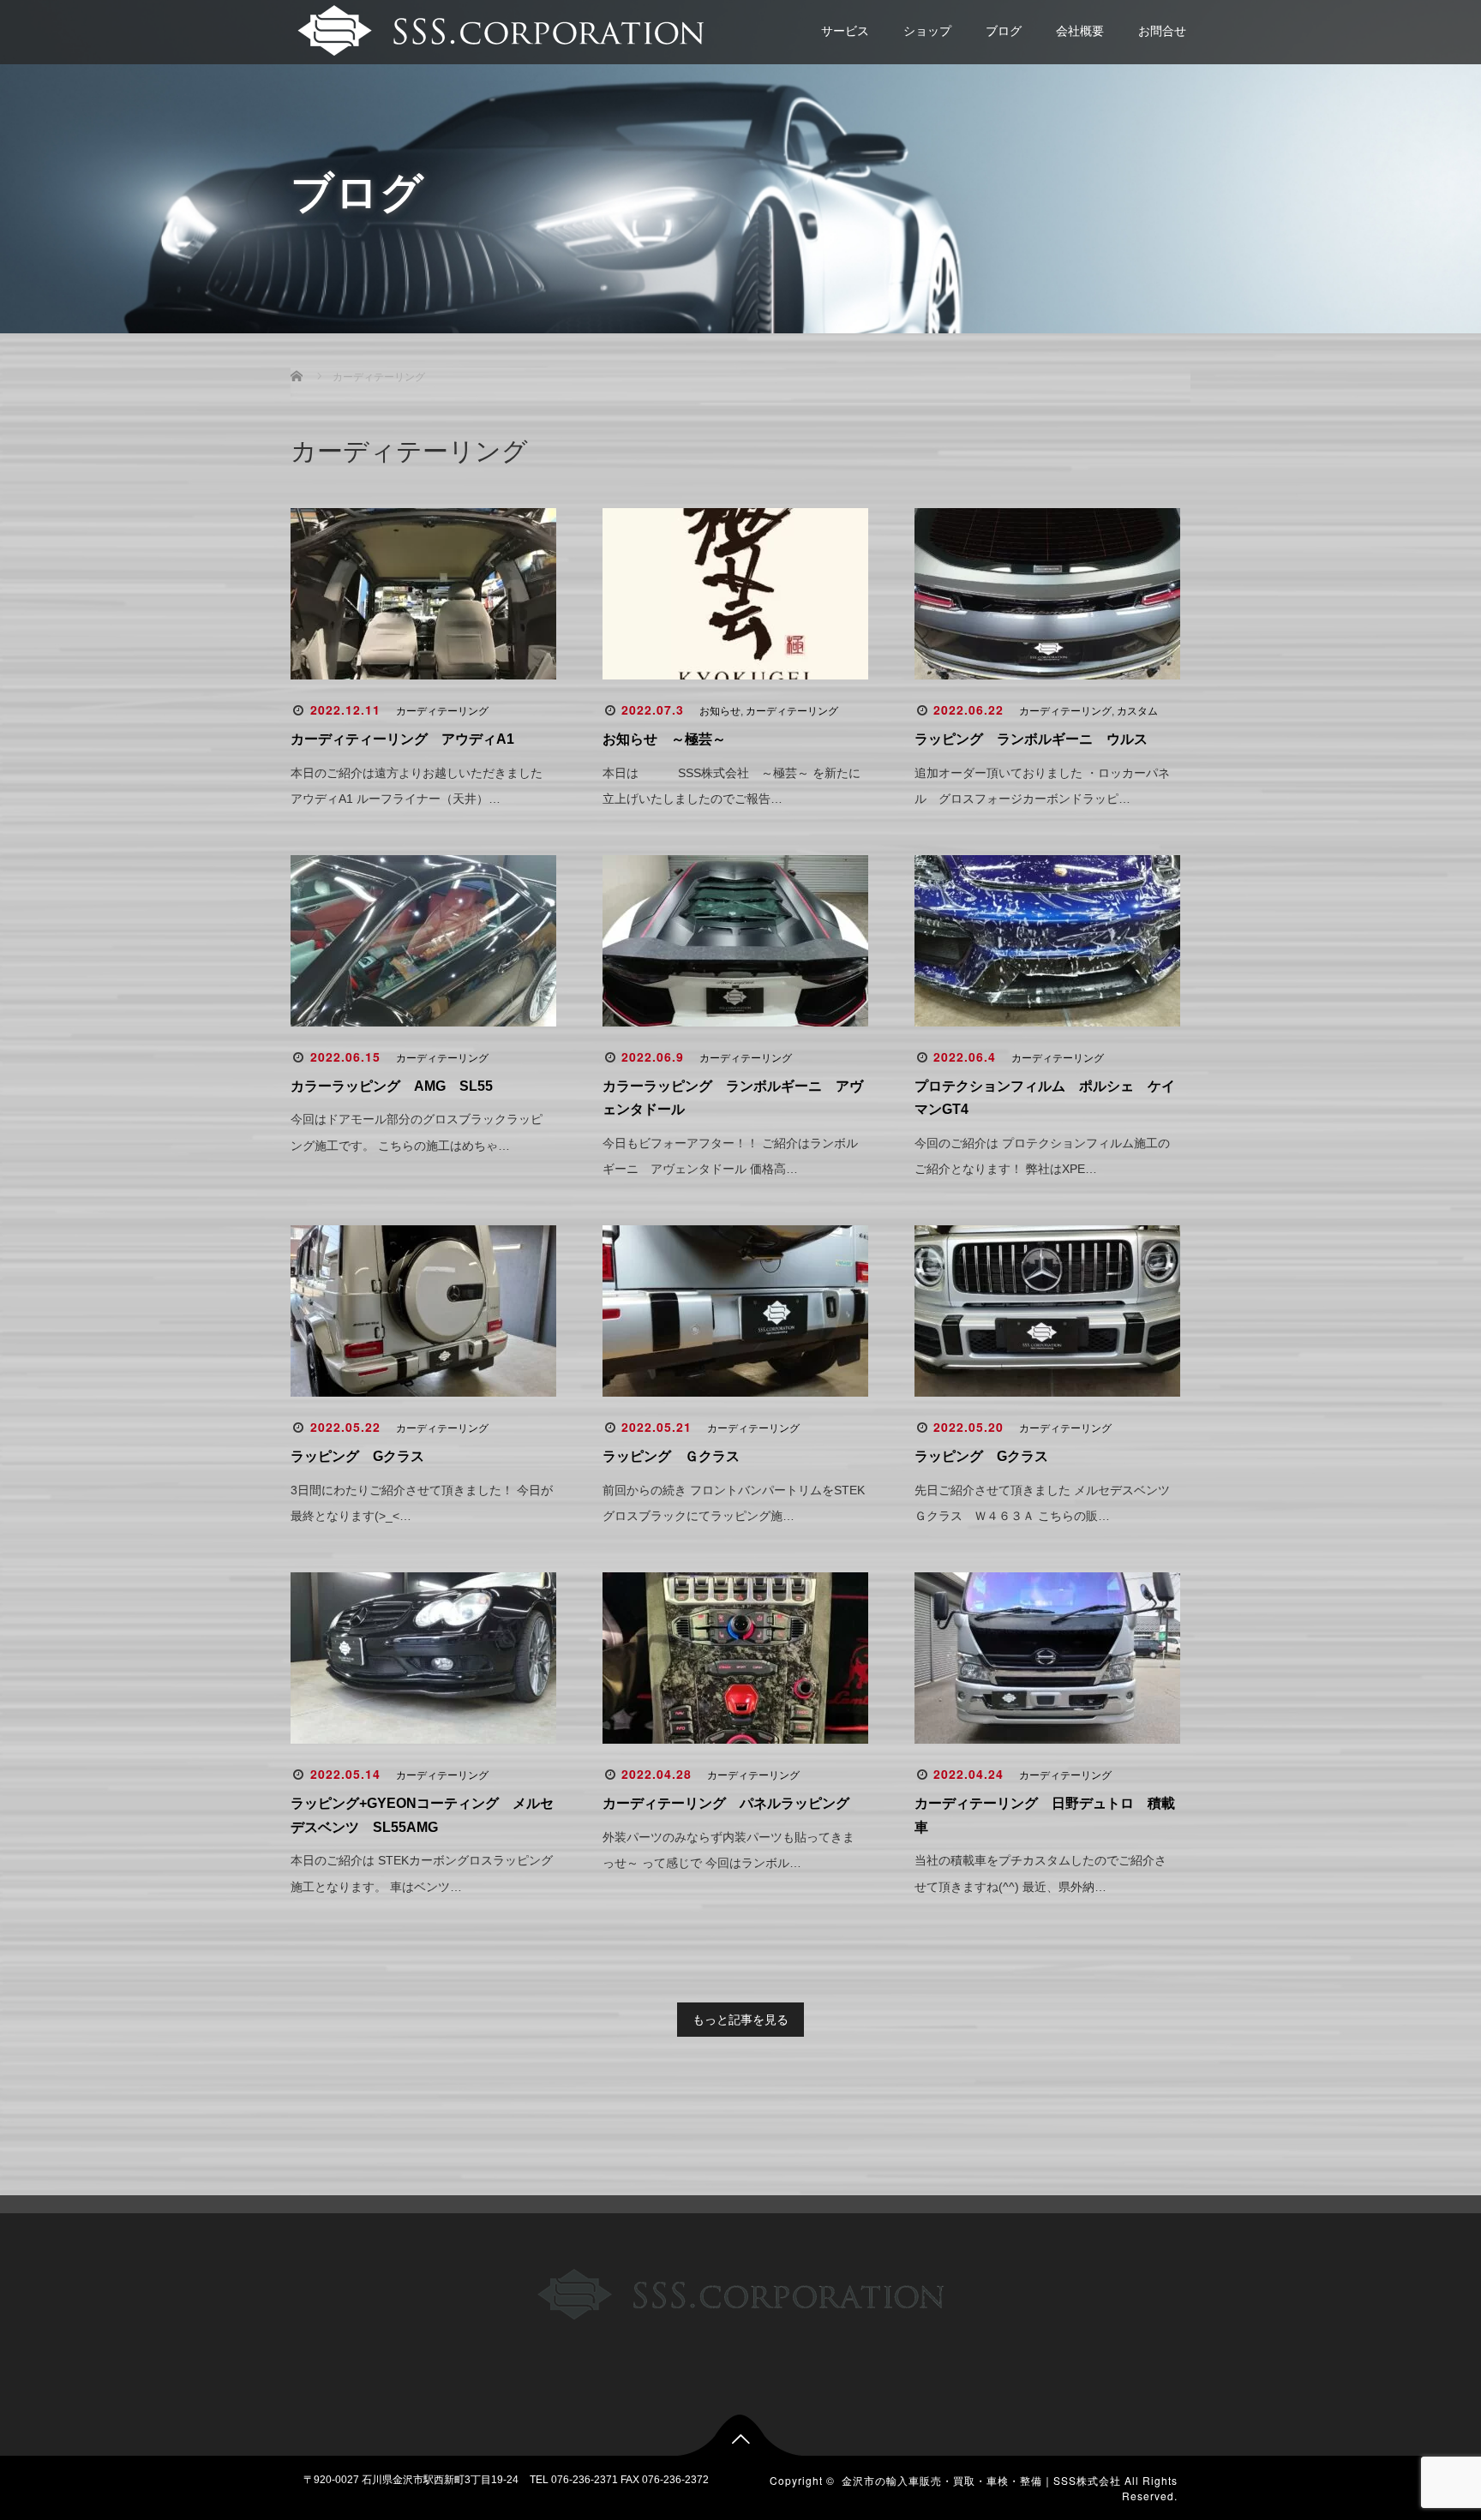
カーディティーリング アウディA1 (402, 739)
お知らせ (720, 711)
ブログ (1004, 31)
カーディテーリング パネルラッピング (726, 1803)
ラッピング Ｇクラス (671, 1456)
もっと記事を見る (740, 2020)
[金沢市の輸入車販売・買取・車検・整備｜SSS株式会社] (498, 29)
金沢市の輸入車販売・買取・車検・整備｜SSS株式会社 (981, 2480)
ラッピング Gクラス (357, 1456)
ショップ (927, 31)
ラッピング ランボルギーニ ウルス (1031, 739)
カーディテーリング (442, 711)
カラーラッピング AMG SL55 (392, 1086)
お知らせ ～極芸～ (671, 739)
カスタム (1137, 711)
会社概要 (1080, 31)
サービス (845, 31)
